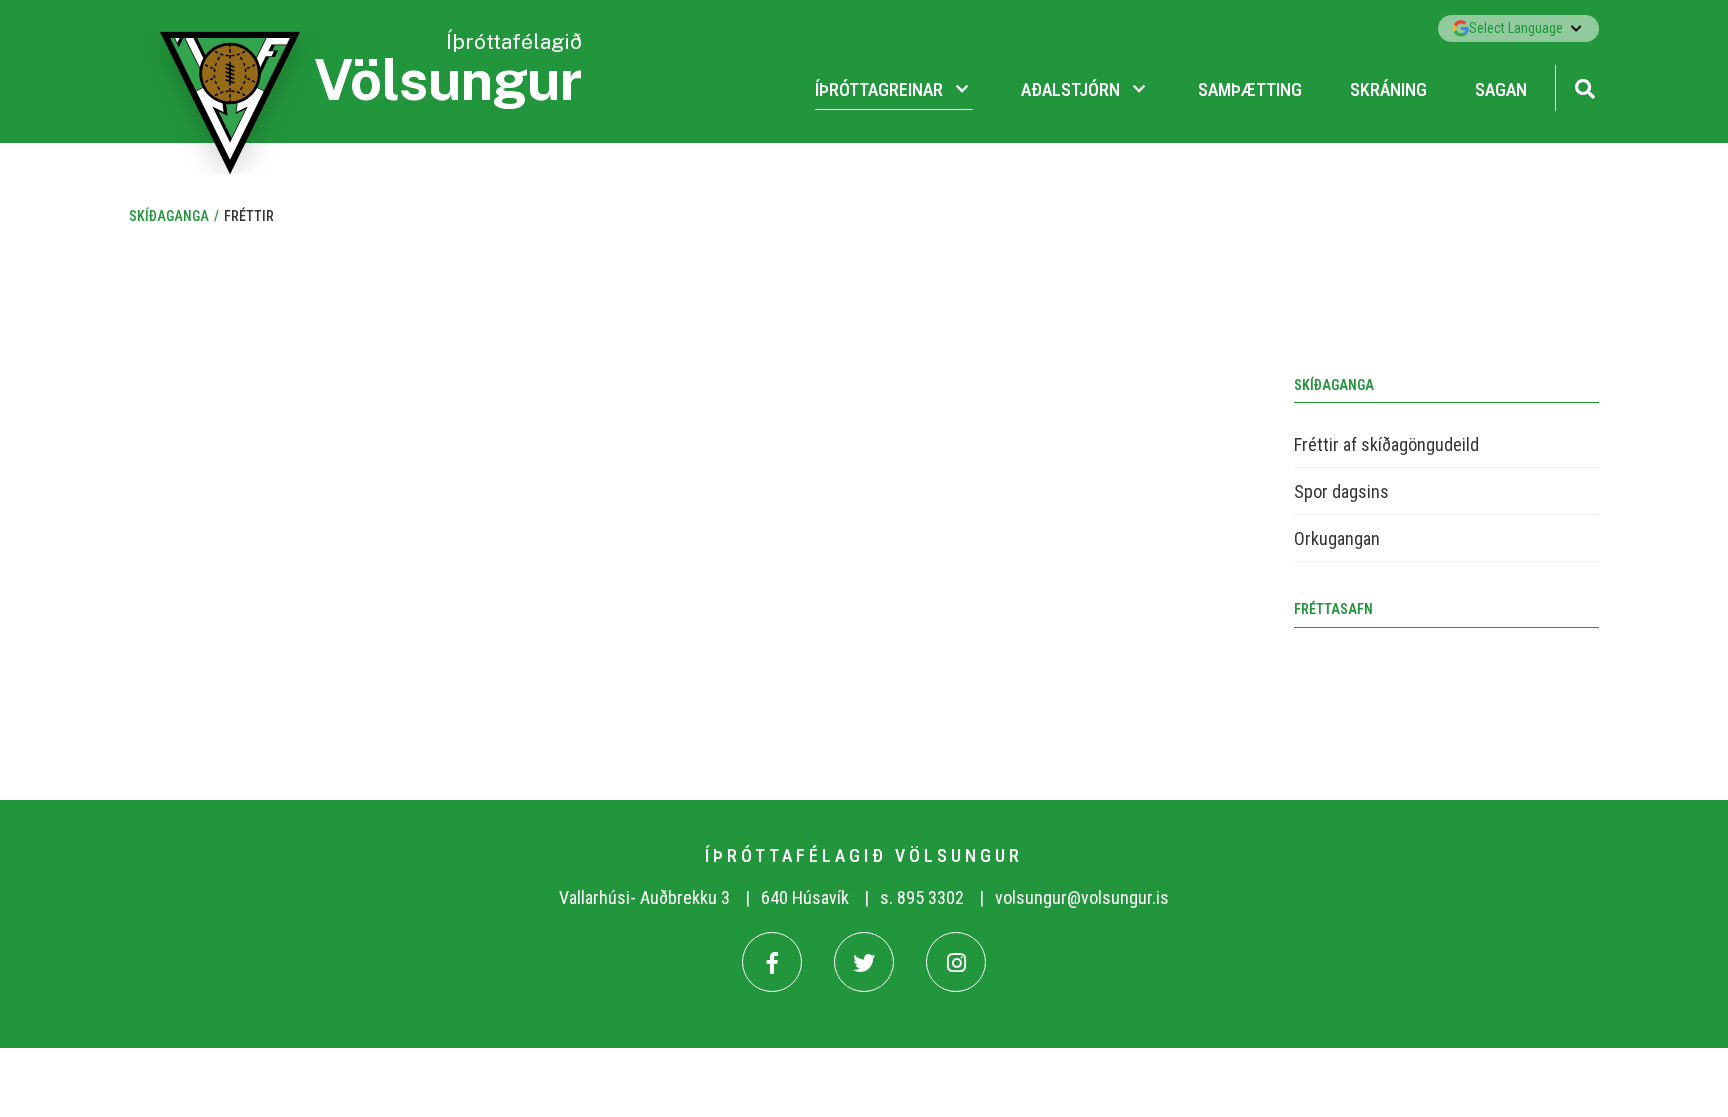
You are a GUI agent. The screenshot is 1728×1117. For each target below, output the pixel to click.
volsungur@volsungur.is (1082, 897)
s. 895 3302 (922, 897)
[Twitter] (864, 962)
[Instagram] (956, 962)
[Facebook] (772, 962)
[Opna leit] (1584, 86)
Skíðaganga (169, 216)
